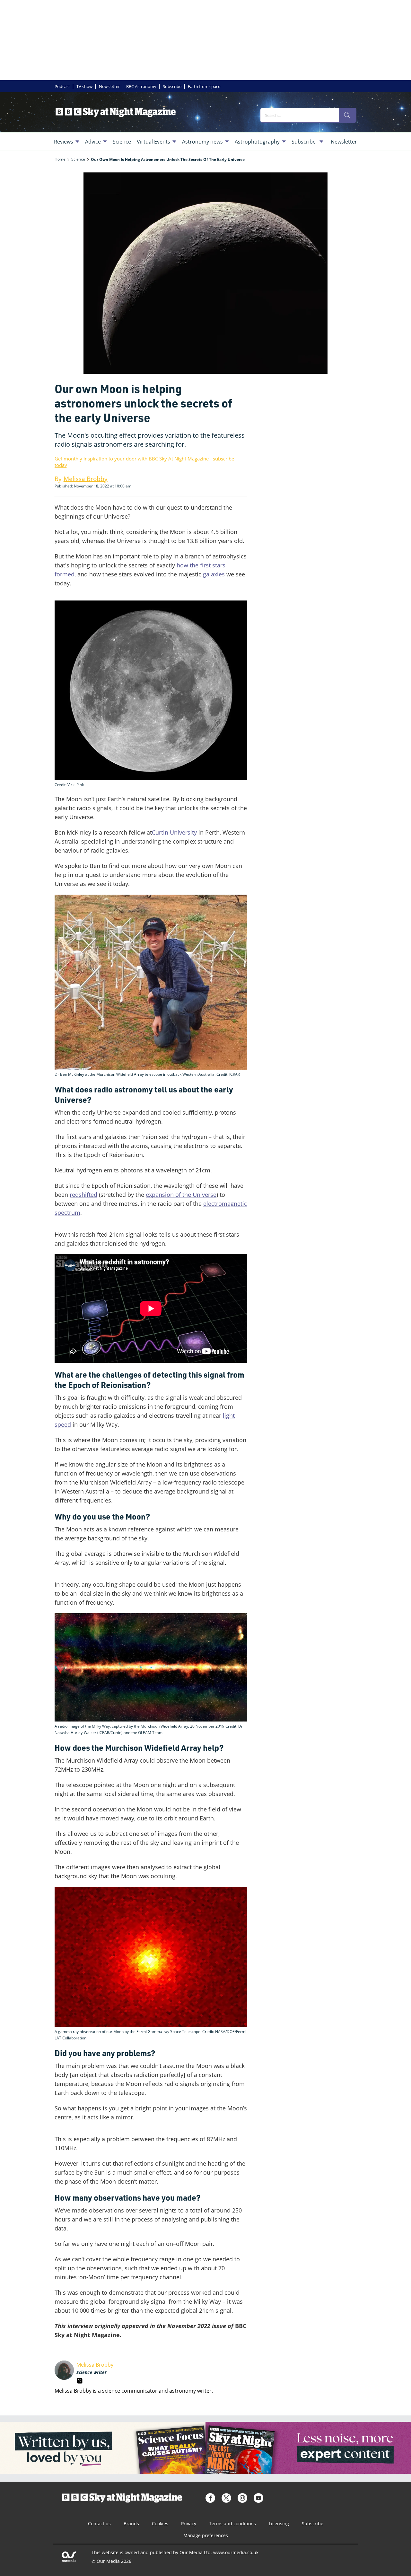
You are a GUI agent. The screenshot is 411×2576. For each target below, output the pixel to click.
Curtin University (174, 832)
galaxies (214, 574)
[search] (347, 115)
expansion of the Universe (181, 1195)
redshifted (83, 1195)
